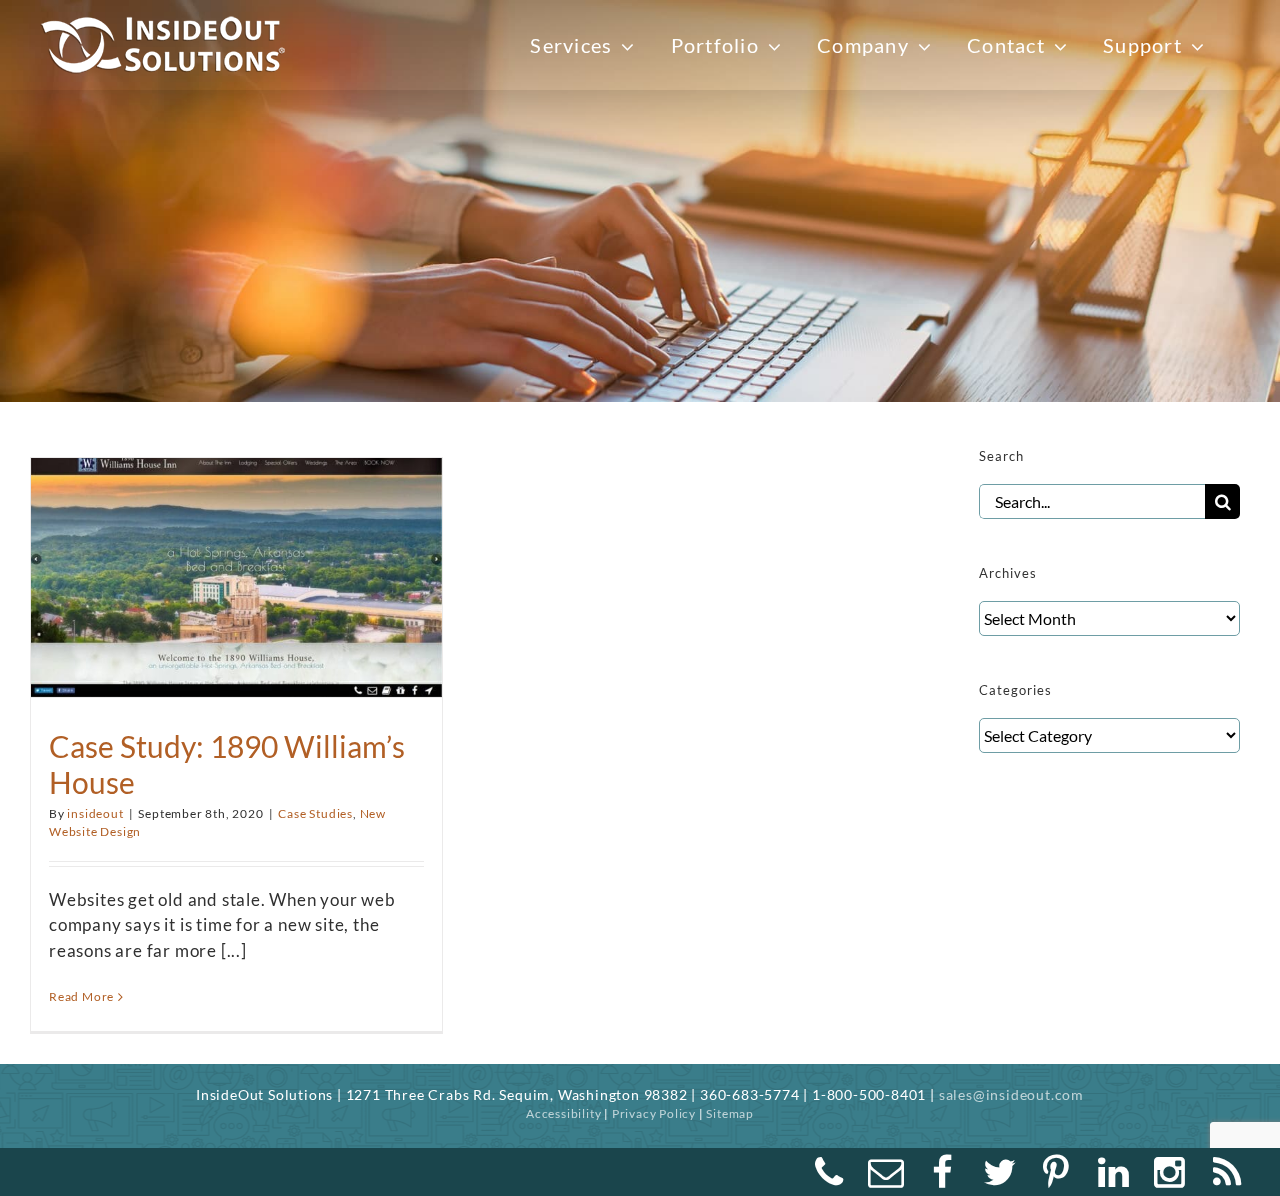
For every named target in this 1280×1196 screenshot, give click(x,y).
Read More (81, 996)
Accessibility (563, 1113)
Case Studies (315, 813)
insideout (95, 813)
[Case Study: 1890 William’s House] (236, 567)
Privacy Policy (654, 1113)
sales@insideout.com (1011, 1094)
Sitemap (730, 1113)
